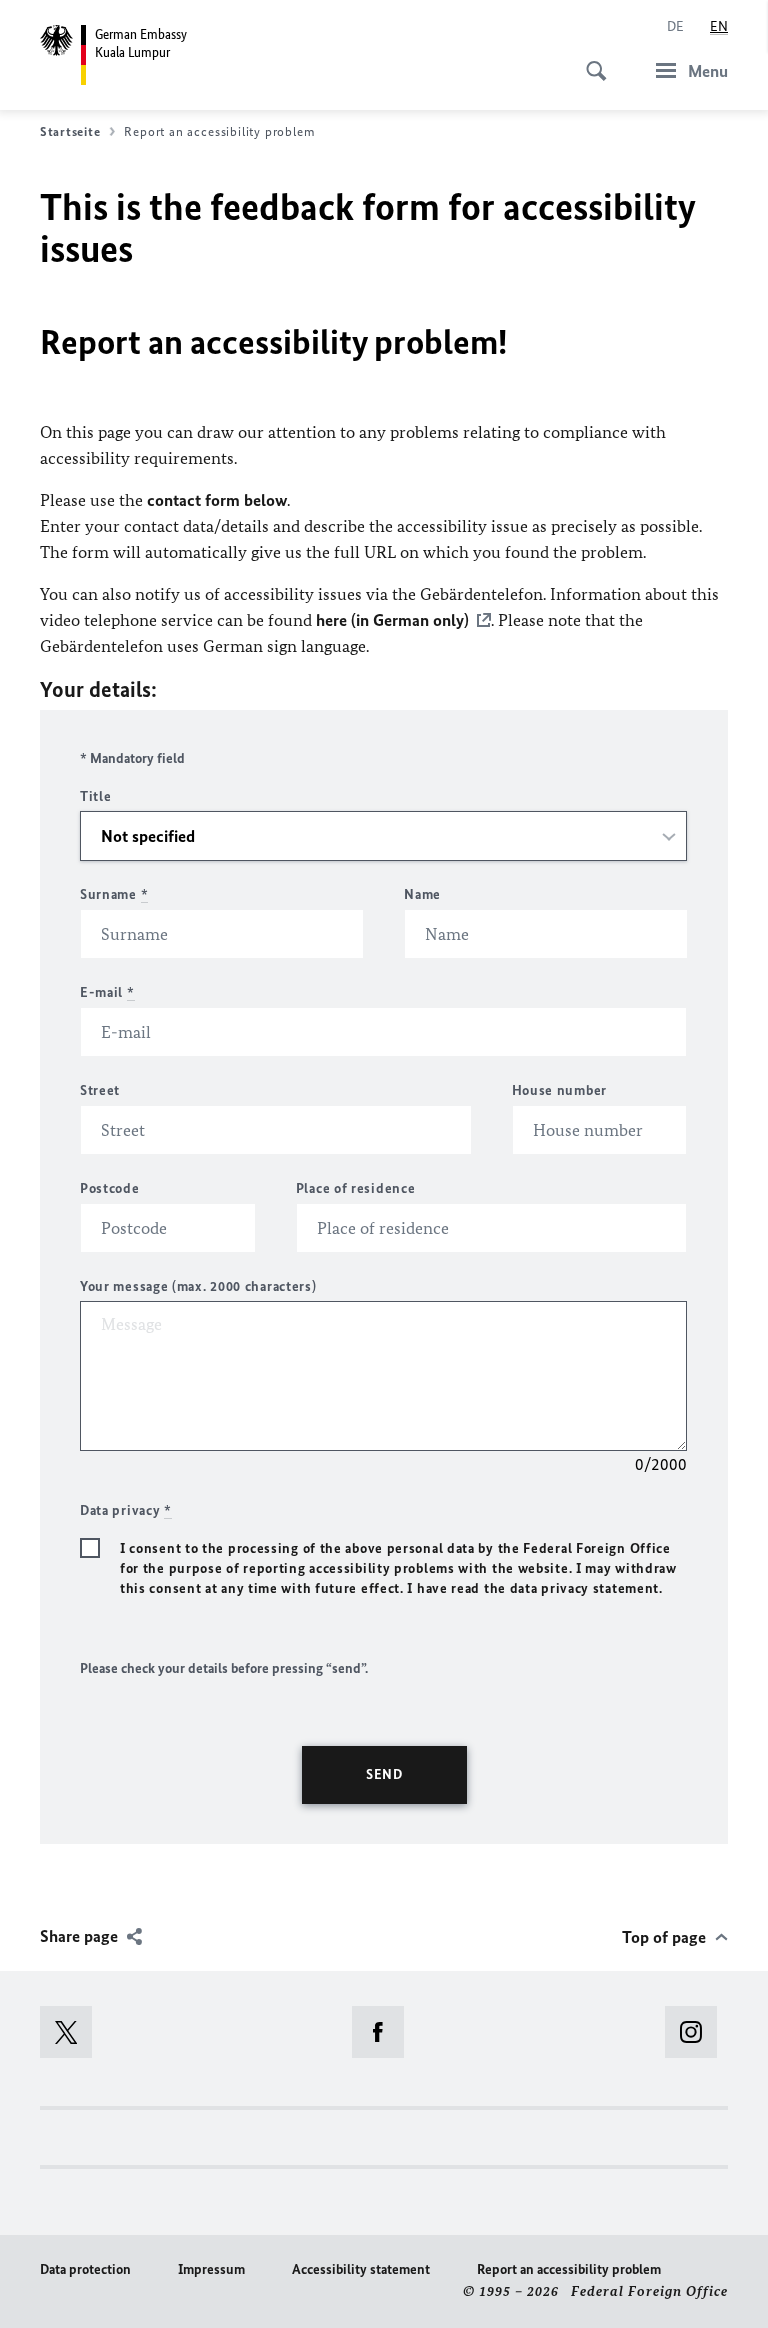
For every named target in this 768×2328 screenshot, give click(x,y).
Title (96, 796)
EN (719, 26)
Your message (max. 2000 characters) (198, 1286)
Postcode (110, 1188)
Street (100, 1090)
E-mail (107, 992)
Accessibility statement (361, 2269)
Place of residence (356, 1188)
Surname (114, 894)
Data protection (85, 2269)
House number (559, 1090)
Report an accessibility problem (569, 2269)
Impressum (211, 2269)
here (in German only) (392, 620)
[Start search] (590, 60)
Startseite (70, 131)
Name (422, 894)
